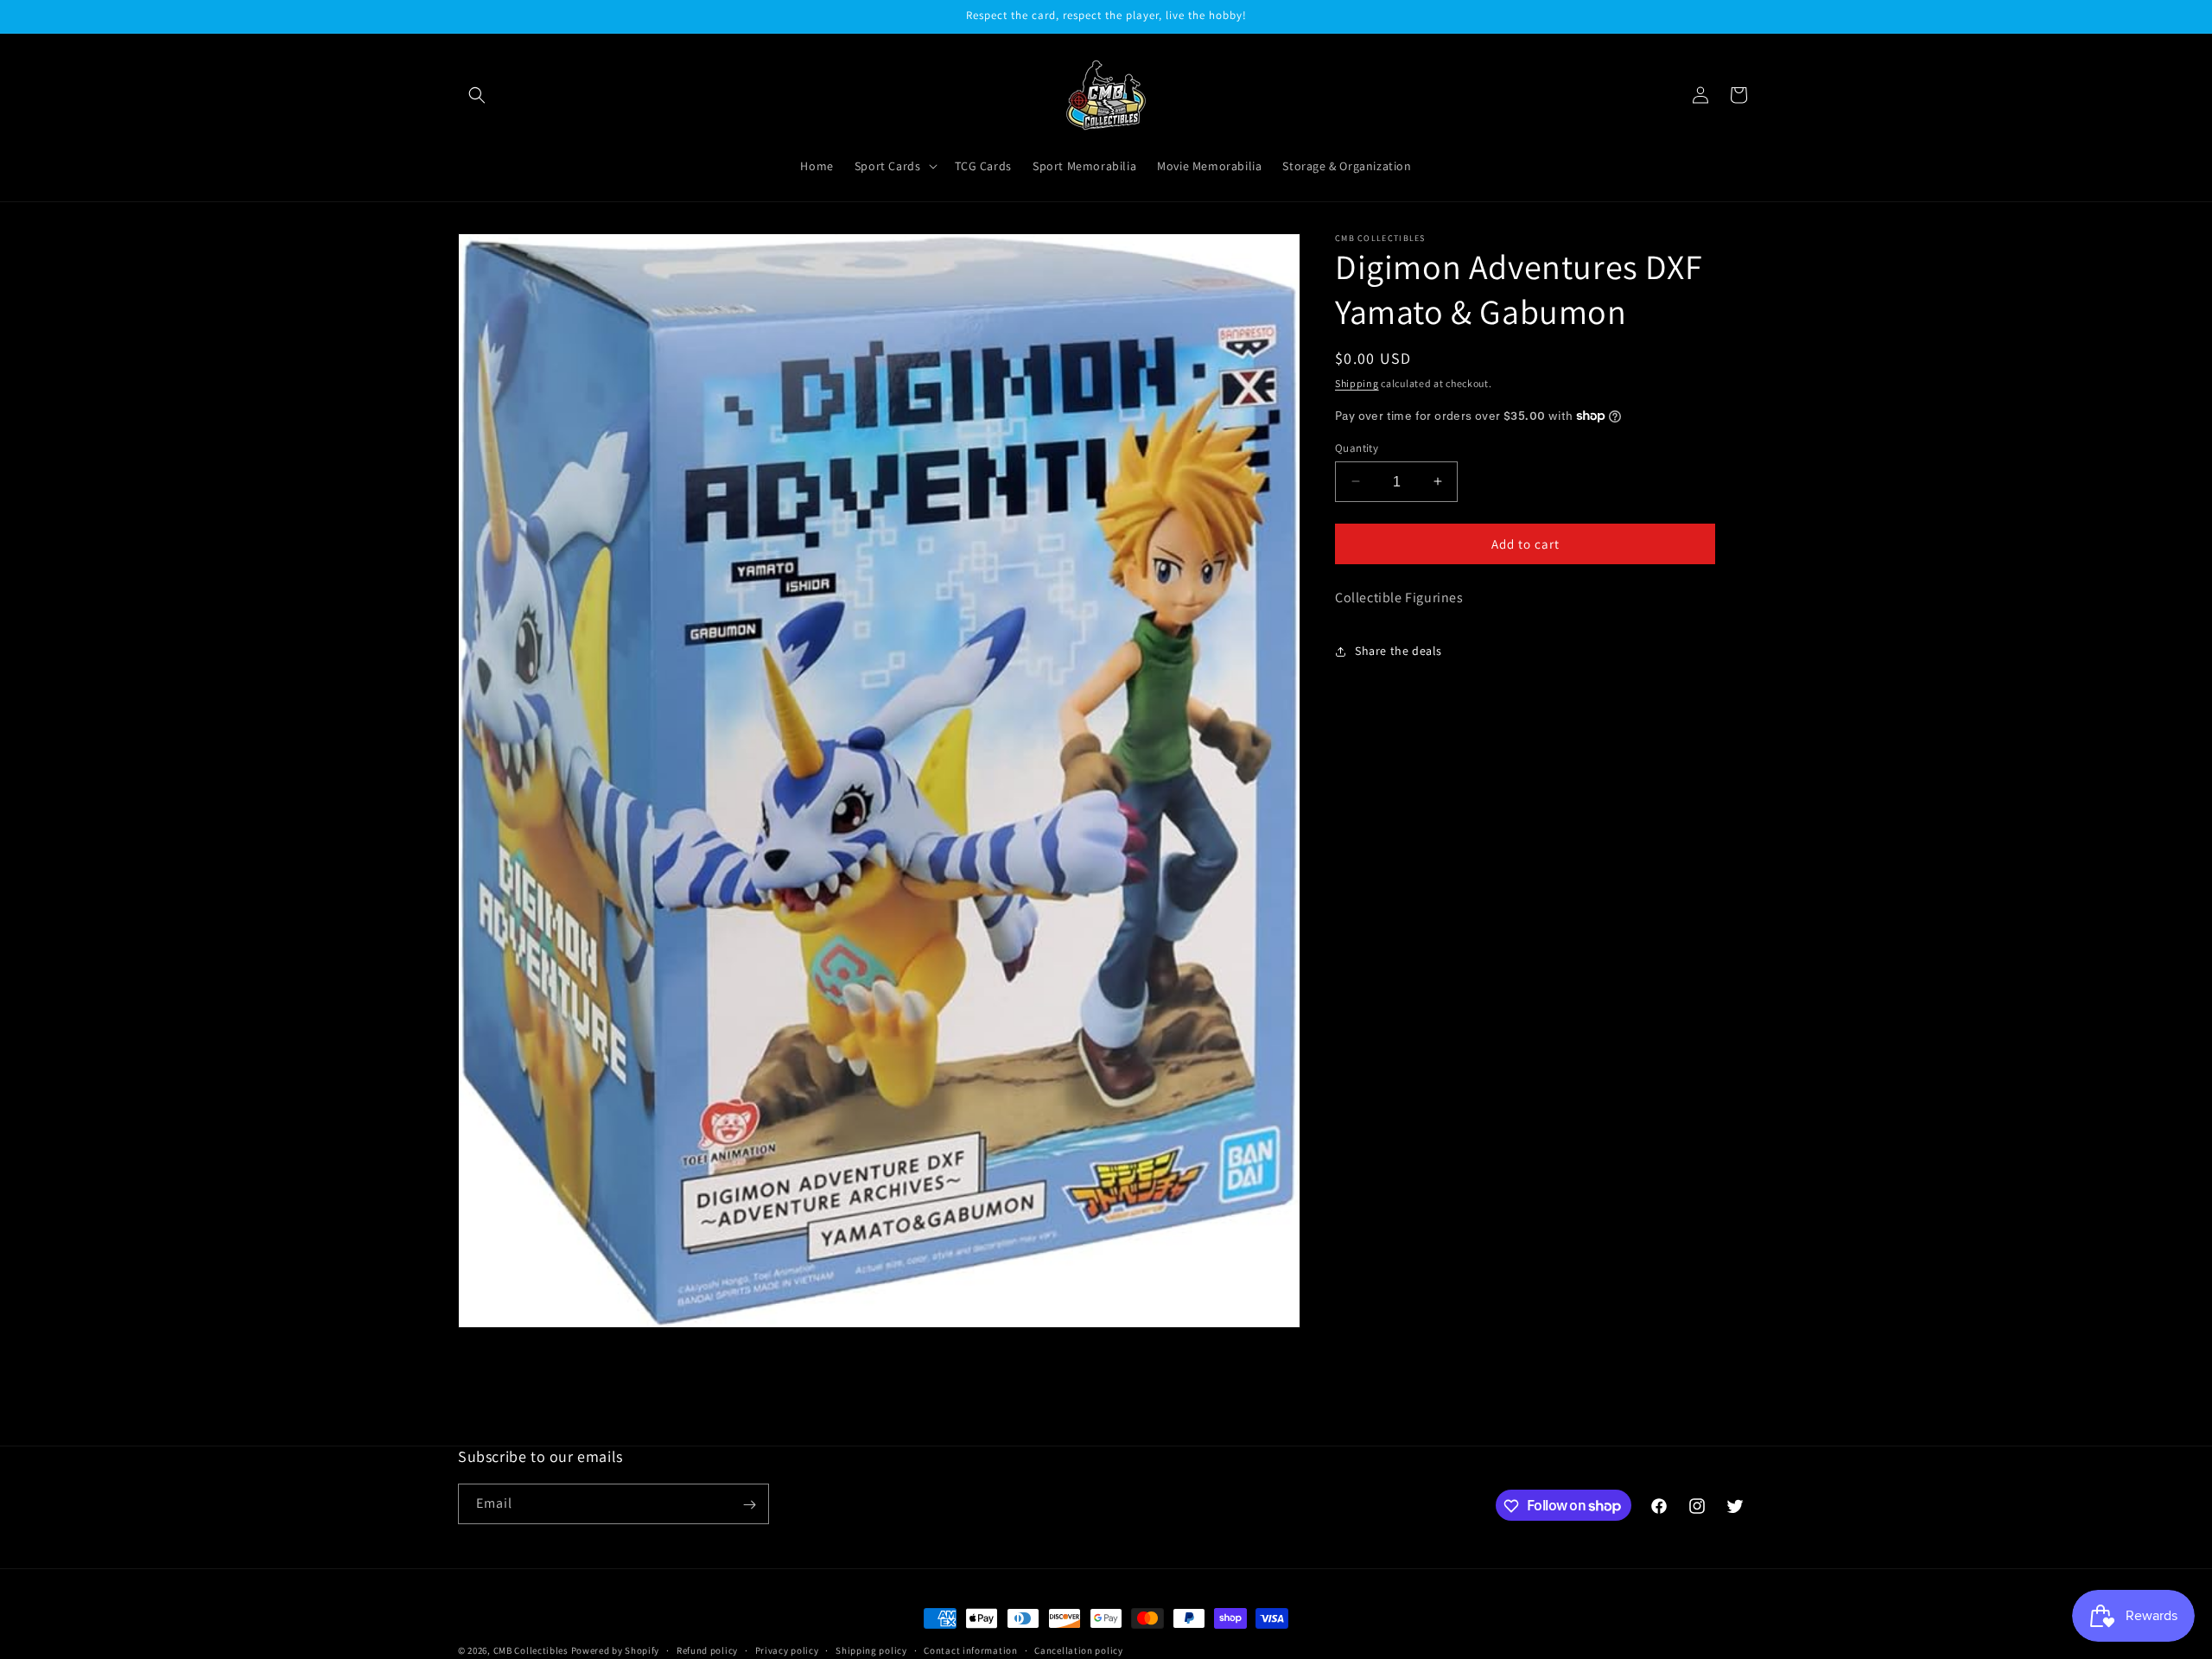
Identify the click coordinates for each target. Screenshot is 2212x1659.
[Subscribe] (749, 1505)
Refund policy (707, 1649)
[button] (477, 95)
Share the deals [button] (1398, 651)
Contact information (970, 1649)
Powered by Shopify (616, 1650)
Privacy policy (787, 1649)
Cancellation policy (1078, 1649)
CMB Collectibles (532, 1650)
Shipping (1357, 383)
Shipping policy (871, 1649)
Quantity (1357, 447)
